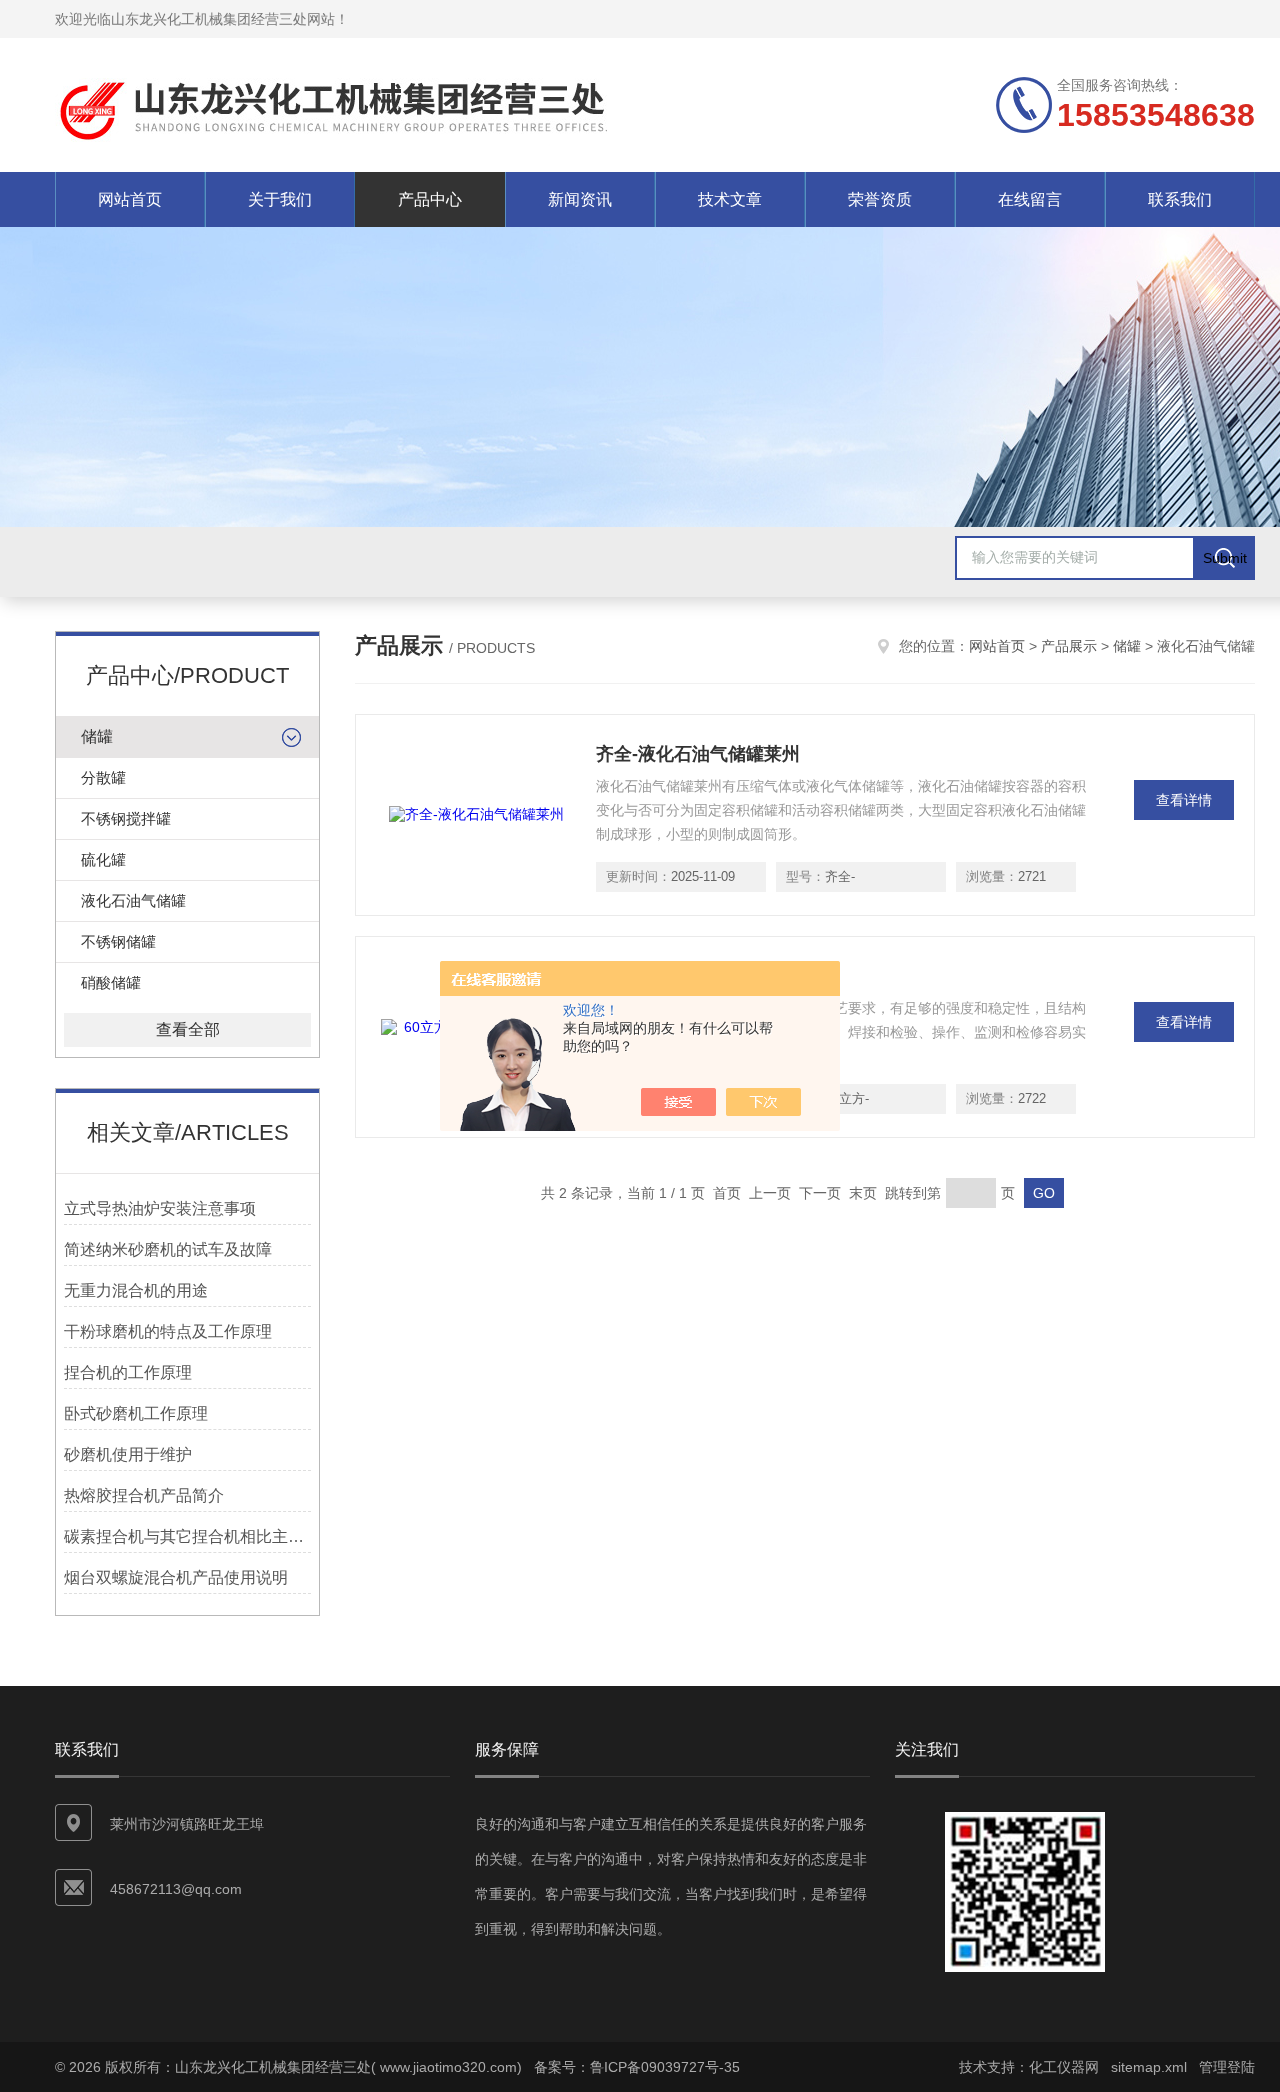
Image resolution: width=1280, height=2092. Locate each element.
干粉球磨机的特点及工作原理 (168, 1331)
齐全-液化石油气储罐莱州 (698, 754)
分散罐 (103, 777)
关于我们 (280, 199)
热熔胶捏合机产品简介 (144, 1495)
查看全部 (188, 1029)
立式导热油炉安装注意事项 (160, 1208)
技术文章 (730, 199)
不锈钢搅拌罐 (126, 818)
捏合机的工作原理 (128, 1372)
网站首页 (130, 199)
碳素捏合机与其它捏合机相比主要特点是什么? (187, 1536)
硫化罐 (103, 859)
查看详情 (1184, 800)
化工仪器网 (1064, 2067)
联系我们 (1180, 199)
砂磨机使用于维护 (128, 1454)
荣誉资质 (880, 199)
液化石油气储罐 (133, 900)
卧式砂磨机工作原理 (136, 1413)
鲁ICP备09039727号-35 (665, 2067)
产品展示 (1069, 646)
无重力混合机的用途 (136, 1290)
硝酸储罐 (111, 982)
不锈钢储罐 (118, 941)
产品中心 (430, 199)
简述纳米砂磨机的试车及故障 (168, 1249)
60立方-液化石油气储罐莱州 (708, 976)
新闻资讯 (580, 199)
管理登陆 (1227, 2067)
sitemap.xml (1149, 2067)
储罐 (97, 736)
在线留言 (1030, 199)
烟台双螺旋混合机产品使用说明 (176, 1577)
